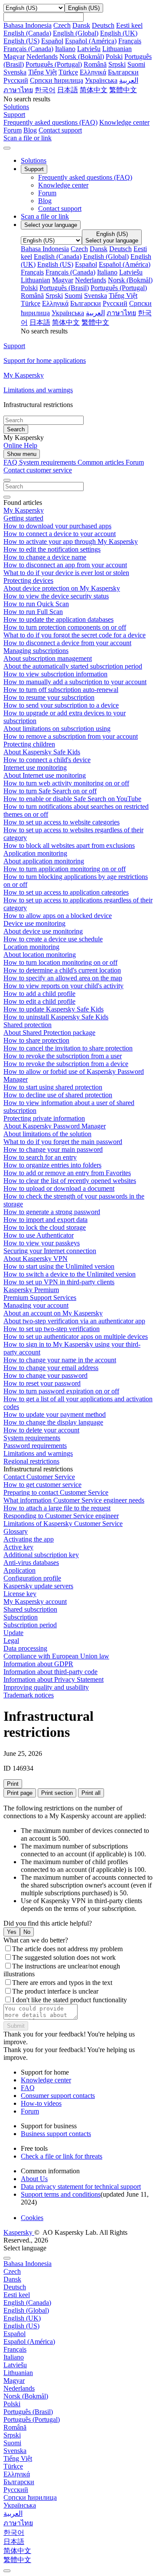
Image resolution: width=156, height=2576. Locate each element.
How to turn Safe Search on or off (50, 791)
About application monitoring (44, 861)
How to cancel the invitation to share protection (68, 1048)
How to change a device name (45, 557)
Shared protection (28, 1025)
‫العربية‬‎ (129, 80)
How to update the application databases (58, 619)
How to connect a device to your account (60, 534)
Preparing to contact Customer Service (56, 1492)
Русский (16, 80)
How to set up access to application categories (66, 892)
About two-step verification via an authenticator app (74, 1321)
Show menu (22, 454)
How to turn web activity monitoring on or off (66, 783)
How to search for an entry (40, 1157)
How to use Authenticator (39, 1235)
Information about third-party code (50, 1672)
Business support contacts (56, 2134)
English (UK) (119, 33)
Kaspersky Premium (31, 1290)
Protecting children (29, 744)
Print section (57, 1793)
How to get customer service (42, 1485)
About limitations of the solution (47, 1134)
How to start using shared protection (53, 1087)
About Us (34, 2179)
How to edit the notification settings (52, 549)
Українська (101, 80)
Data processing (25, 1648)
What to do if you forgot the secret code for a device (75, 635)
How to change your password (45, 1375)
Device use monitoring (34, 923)
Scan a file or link (45, 216)
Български (123, 72)
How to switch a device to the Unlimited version (70, 1274)
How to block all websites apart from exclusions (69, 845)
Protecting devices (28, 580)
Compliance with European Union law (56, 1656)
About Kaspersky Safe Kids (42, 752)
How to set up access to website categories (62, 822)
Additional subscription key (41, 1555)
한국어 (45, 90)
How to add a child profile (39, 994)
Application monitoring (35, 853)
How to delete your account (41, 1430)
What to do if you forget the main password (63, 1142)
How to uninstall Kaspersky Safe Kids (56, 1017)
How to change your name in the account (60, 1360)
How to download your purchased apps (57, 526)
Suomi (136, 64)
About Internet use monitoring (45, 775)
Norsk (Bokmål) (82, 57)
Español (52, 41)
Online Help (20, 445)
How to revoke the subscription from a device (66, 1064)
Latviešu (89, 49)
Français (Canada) (28, 49)
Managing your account (36, 1305)
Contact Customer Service (39, 1477)
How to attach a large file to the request (57, 1508)
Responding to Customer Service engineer (61, 1516)
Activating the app (29, 1539)
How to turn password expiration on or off (61, 1391)
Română (95, 64)
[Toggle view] (7, 480)
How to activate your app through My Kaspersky (71, 541)
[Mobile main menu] (7, 148)
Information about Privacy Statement (54, 1679)
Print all (91, 1793)
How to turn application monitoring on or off (65, 869)
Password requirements (35, 1446)
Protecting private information (44, 1118)
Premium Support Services (40, 1298)
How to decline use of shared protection (58, 1095)
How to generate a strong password (52, 1212)
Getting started (23, 518)
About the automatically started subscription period (73, 666)
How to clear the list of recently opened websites (70, 1181)
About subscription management (48, 658)
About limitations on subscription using (57, 729)
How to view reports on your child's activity (63, 986)
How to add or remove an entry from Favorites (67, 1173)
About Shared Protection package (49, 1033)
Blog (30, 130)
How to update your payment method (55, 1414)
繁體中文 (123, 90)
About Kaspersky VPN (36, 1259)
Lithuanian (117, 49)
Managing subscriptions (36, 651)
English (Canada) (27, 33)
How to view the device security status (56, 596)
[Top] (7, 2571)
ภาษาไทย (18, 90)
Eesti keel (129, 25)
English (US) (21, 41)
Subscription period (30, 1625)
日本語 (68, 90)
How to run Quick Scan (36, 604)
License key (20, 1594)
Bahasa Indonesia (28, 25)
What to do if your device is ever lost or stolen (66, 573)
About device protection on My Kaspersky (62, 588)
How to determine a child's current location (62, 970)
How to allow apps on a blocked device (58, 916)
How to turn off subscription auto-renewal (61, 690)
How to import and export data (45, 1220)
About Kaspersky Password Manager (55, 1126)
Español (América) (91, 41)
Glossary (16, 1531)
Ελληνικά (93, 72)
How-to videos (41, 2103)
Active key (18, 1547)
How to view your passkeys (42, 1243)
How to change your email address (51, 1368)
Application (19, 1570)
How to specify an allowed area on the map (63, 978)
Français (130, 41)
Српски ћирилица (57, 80)
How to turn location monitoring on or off (60, 962)
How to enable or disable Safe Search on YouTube (72, 799)
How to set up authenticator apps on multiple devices (76, 1336)
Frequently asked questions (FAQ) (50, 122)
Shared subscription (30, 1609)
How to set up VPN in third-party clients (59, 1282)
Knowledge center (124, 122)
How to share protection (36, 1040)
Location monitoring (31, 947)
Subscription (21, 1617)
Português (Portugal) (54, 64)
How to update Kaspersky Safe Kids (54, 1009)
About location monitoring (40, 955)
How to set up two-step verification (52, 1329)
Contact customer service (38, 470)
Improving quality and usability (46, 1687)
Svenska (15, 72)
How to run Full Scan (33, 612)
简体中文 (94, 90)
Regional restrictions (31, 1461)
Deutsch (103, 25)
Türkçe (68, 72)
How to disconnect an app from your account (65, 565)
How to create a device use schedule (53, 939)
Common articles (102, 462)
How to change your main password (53, 1149)
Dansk (81, 25)
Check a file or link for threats (62, 2156)
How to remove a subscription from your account (71, 736)
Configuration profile (32, 1578)
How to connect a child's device (47, 760)
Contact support (60, 130)
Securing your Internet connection (50, 1251)
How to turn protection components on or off (65, 627)
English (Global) (76, 33)
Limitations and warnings (38, 1453)
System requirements (48, 462)
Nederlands (42, 57)
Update (13, 1633)
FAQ (28, 2088)
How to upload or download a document (59, 1188)
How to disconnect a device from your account (67, 643)
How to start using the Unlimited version (59, 1266)
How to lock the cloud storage (45, 1227)
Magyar (14, 57)
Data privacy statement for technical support (81, 2187)
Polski (114, 57)
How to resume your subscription (49, 697)
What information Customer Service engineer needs (74, 1500)
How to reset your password (42, 1383)
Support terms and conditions (61, 2194)
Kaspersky (19, 2232)
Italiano (65, 49)
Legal (11, 1640)
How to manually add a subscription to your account (75, 682)
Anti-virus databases (31, 1563)
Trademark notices (29, 1695)
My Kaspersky (24, 510)
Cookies (32, 2218)
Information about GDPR (38, 1664)
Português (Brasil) (64, 288)
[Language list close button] (7, 2258)
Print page (20, 1793)
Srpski (117, 64)
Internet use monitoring (35, 768)
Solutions (34, 160)
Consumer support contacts (58, 2096)
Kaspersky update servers (38, 1586)
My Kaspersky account (35, 1602)
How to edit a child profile (39, 1001)
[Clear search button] (7, 497)
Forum (13, 130)
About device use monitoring (43, 931)
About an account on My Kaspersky (53, 1313)
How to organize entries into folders (52, 1165)
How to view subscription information (55, 674)
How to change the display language (53, 1422)
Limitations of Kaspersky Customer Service (63, 1524)
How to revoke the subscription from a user (63, 1056)
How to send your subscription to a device (61, 705)
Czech (62, 25)
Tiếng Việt (42, 72)
